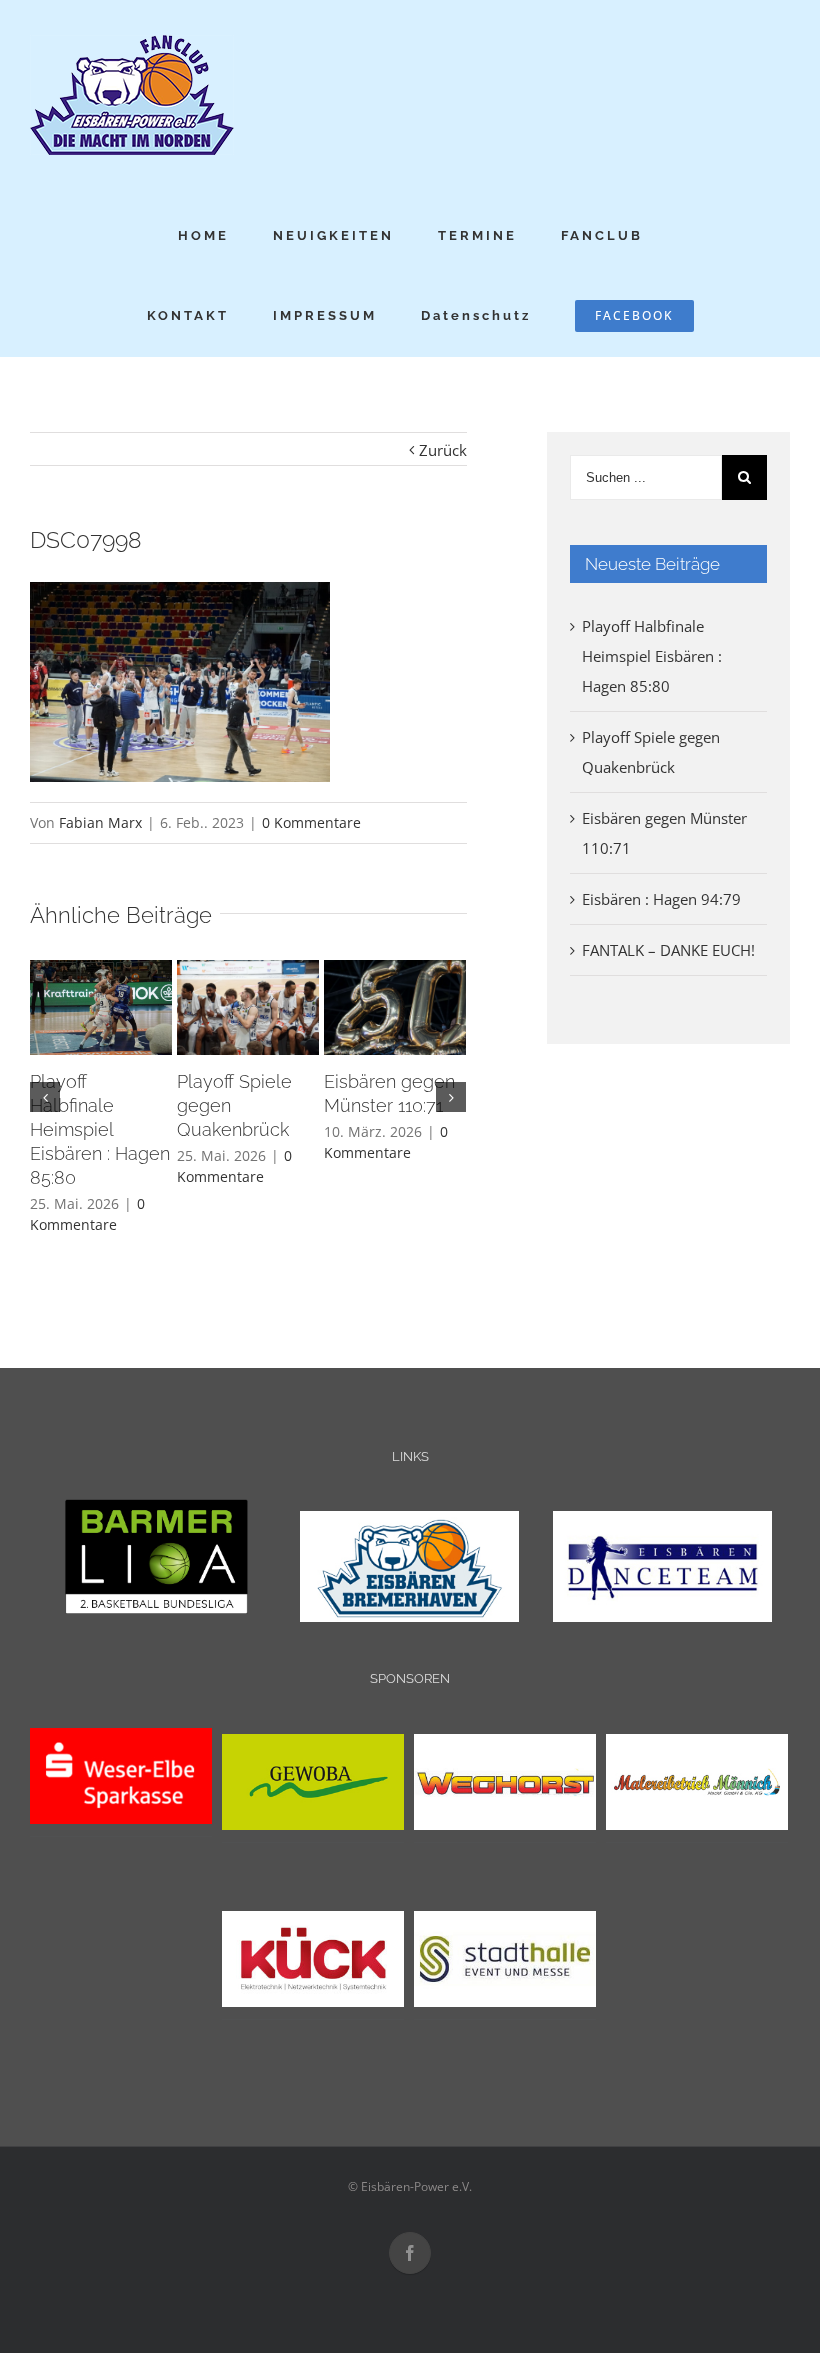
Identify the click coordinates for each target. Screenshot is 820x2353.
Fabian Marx (100, 822)
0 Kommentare (311, 822)
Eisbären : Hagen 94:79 (661, 899)
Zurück (443, 450)
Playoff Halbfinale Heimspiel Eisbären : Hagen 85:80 (100, 1129)
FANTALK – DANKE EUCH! (668, 950)
